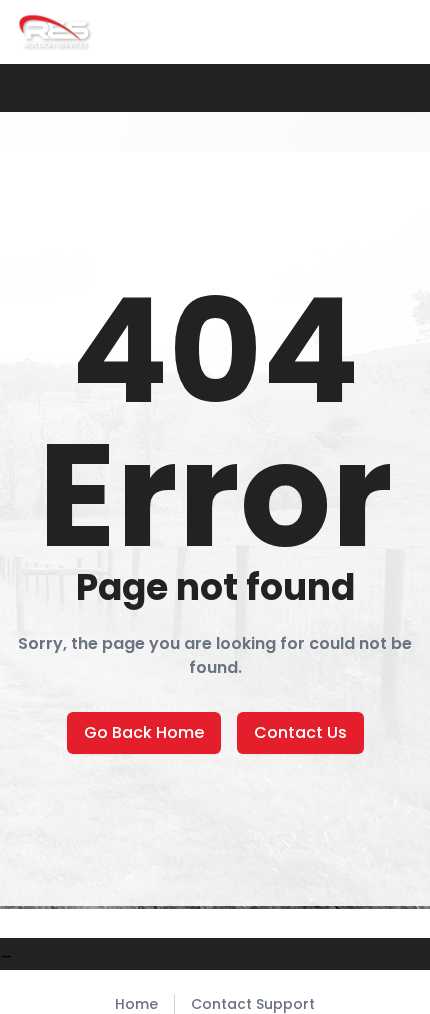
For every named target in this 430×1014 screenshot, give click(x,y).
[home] (55, 32)
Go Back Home (144, 732)
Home (136, 1004)
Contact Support (253, 1004)
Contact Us (300, 732)
